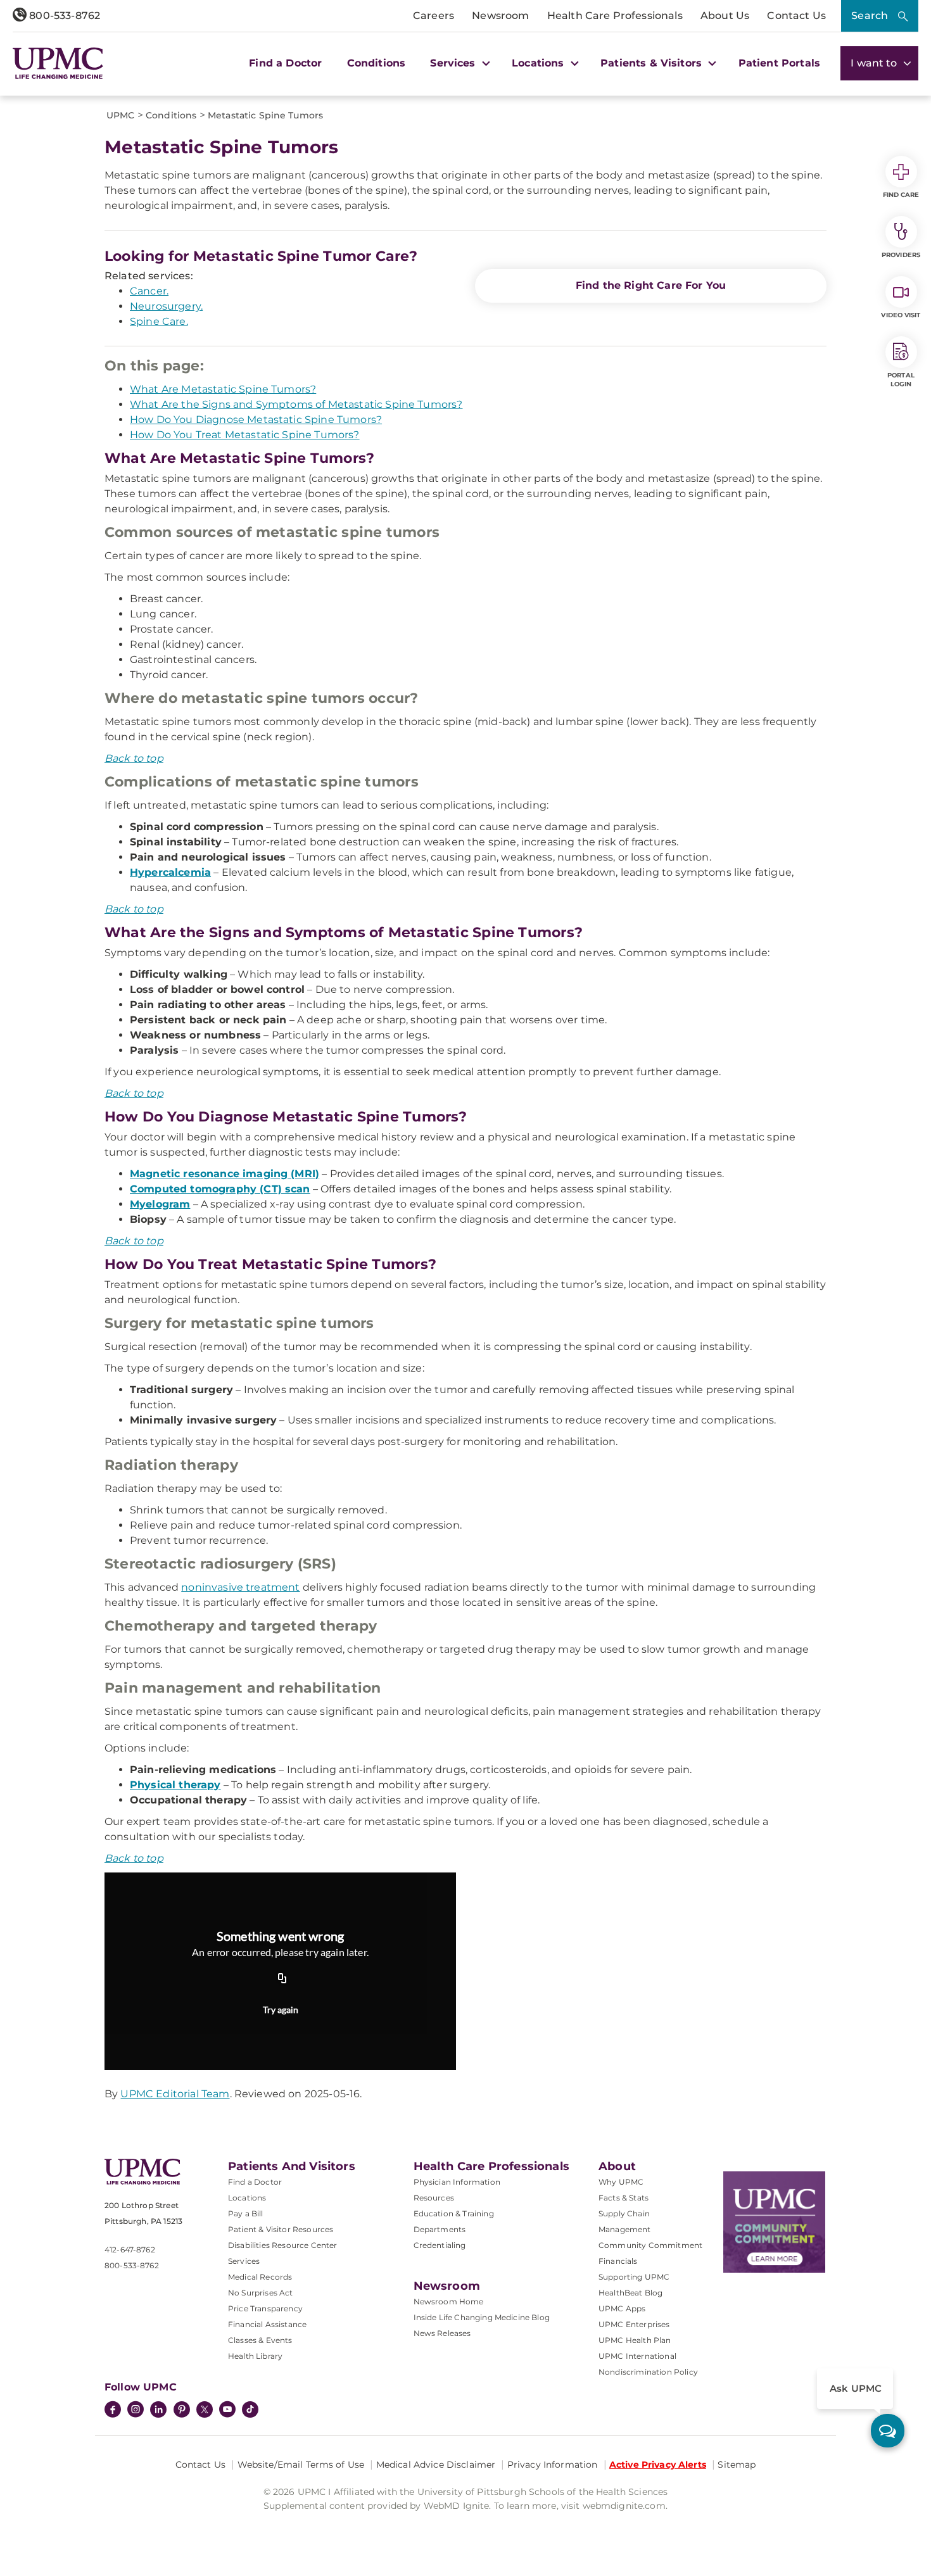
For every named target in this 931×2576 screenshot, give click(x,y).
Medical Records (260, 2277)
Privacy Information (553, 2465)
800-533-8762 (63, 16)
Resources (434, 2198)
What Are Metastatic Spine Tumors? (223, 389)
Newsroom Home (449, 2301)
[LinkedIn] (158, 2411)
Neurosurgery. (166, 306)
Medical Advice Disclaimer (436, 2465)
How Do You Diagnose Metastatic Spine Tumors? (256, 420)
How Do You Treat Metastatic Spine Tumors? (245, 435)
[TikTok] (250, 2409)
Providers (901, 255)
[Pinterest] (182, 2411)
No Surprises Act (261, 2293)
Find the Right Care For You (651, 285)
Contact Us (796, 16)
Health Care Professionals (615, 16)
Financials (618, 2261)
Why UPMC (621, 2182)
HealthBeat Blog (630, 2293)
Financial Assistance (267, 2324)
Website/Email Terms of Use (301, 2465)
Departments (440, 2229)
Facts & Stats (624, 2198)
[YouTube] (227, 2411)
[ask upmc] (888, 2431)
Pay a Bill (246, 2213)
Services (244, 2261)
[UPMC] (58, 63)
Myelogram (160, 1204)
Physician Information (457, 2182)
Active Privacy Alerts (658, 2465)
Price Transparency (265, 2308)
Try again (281, 2010)
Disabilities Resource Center (282, 2245)
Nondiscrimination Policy (648, 2372)
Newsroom (500, 16)
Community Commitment (650, 2245)
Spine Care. (159, 321)
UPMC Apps (622, 2308)
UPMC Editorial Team (175, 2094)
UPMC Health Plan (635, 2340)
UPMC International (637, 2356)
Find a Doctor (285, 63)
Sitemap (737, 2465)
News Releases (442, 2333)
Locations (247, 2198)
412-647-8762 (130, 2250)
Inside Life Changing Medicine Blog (482, 2317)
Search (870, 16)
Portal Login (901, 380)
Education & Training (454, 2213)
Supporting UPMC (634, 2277)
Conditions (377, 63)
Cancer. (149, 291)
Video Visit (901, 315)
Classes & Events (260, 2340)
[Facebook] (113, 2411)
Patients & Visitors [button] (653, 63)
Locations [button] (540, 63)
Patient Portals (779, 63)
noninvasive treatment (240, 1587)
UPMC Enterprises (634, 2324)
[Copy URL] (282, 1979)
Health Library (255, 2356)
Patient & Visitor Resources (281, 2229)
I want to (875, 63)
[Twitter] (205, 2409)
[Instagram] (136, 2411)
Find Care (901, 195)
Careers (434, 16)
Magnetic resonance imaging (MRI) (225, 1174)
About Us (725, 16)
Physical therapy (175, 1785)
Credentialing (440, 2245)
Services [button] (454, 63)
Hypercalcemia (170, 872)
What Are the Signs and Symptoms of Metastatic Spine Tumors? (296, 404)
